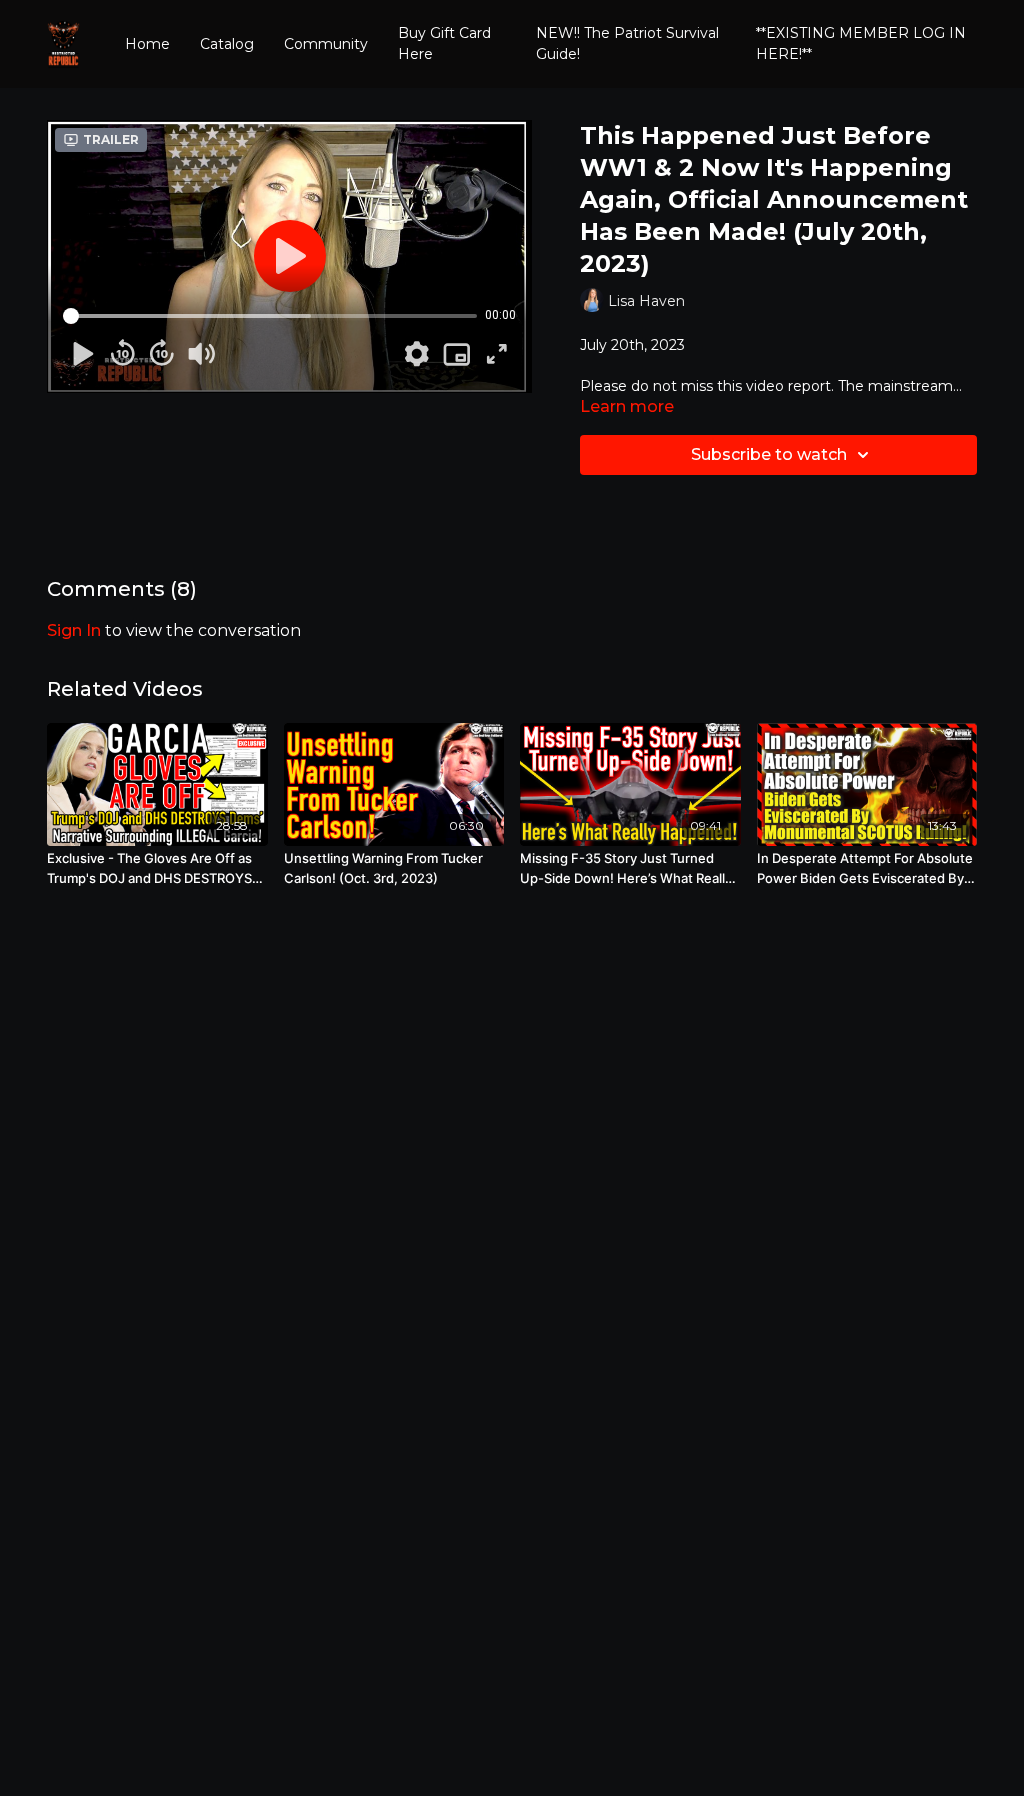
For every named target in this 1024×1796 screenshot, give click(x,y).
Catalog (227, 44)
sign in (74, 630)
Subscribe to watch (769, 454)
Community (326, 44)
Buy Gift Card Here (444, 43)
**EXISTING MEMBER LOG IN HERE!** (861, 43)
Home (147, 44)
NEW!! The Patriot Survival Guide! (627, 43)
